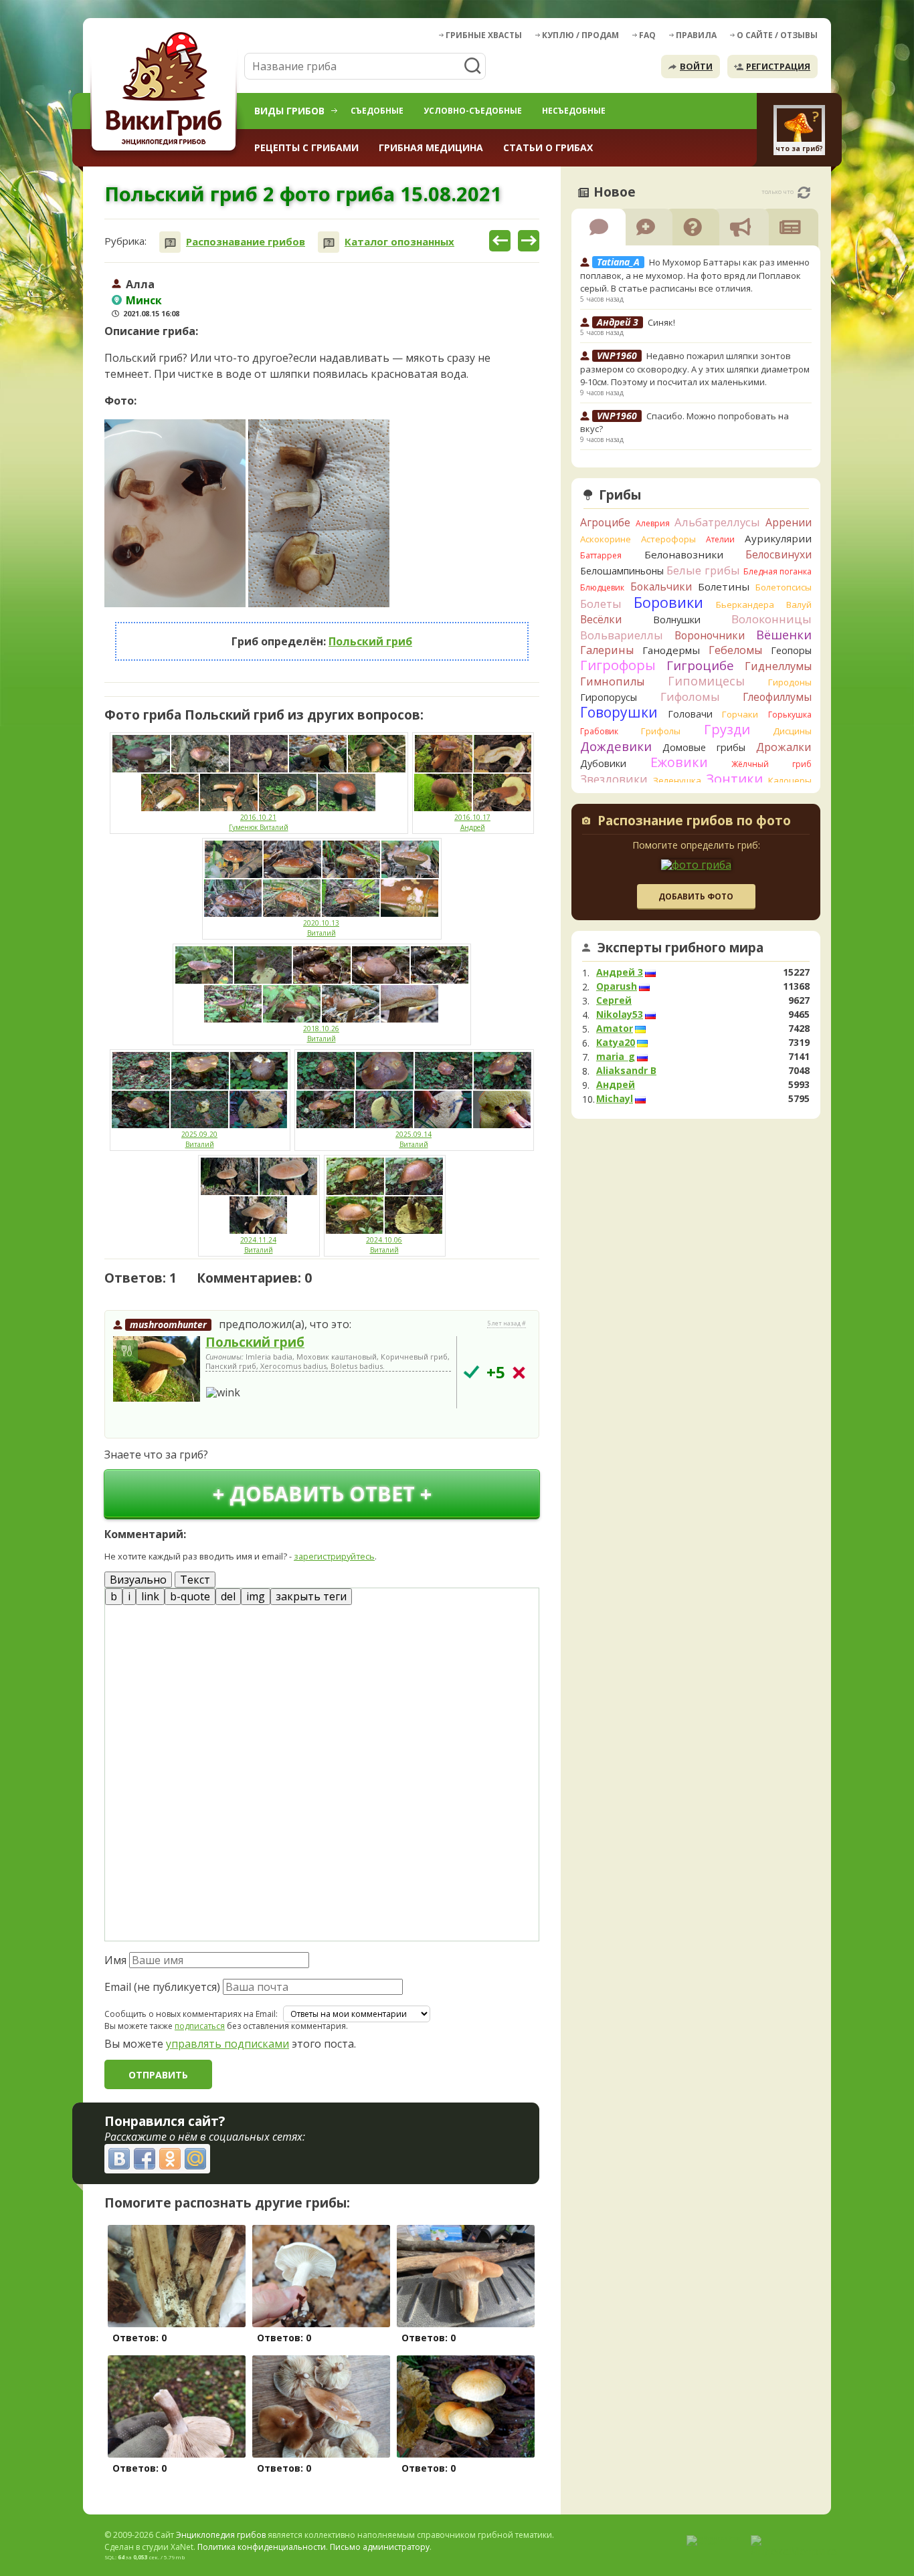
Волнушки (677, 620)
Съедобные (377, 111)
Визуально (138, 1580)
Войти (696, 66)
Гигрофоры (618, 665)
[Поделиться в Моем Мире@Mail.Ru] (195, 2159)
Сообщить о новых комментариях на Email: (191, 2014)
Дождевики (616, 746)
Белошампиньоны (622, 571)
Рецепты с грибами (306, 147)
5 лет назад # (507, 1323)
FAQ (647, 35)
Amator (615, 1029)
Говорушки (619, 712)
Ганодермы (671, 650)
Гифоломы (690, 696)
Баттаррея (601, 555)
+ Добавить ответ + (322, 1494)
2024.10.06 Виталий (384, 1245)
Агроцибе (605, 522)
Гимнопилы (612, 681)
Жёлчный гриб (771, 764)
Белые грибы (703, 570)
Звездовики (614, 779)
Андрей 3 (620, 972)
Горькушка (790, 715)
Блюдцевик (602, 587)
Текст (195, 1580)
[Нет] (519, 1373)
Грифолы (661, 731)
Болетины (724, 586)
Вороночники (710, 635)
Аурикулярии (778, 538)
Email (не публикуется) (162, 1987)
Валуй (799, 605)
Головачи (690, 714)
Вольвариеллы (622, 635)
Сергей (614, 1000)
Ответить (142, 1421)
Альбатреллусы (717, 522)
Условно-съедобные (473, 111)
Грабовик (599, 731)
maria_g (616, 1057)
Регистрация (778, 66)
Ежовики (679, 762)
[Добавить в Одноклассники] (170, 2159)
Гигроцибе (700, 665)
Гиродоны (790, 682)
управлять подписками (227, 2044)
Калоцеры (790, 780)
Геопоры (791, 650)
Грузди (727, 729)
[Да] (471, 1372)
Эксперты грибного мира (680, 948)
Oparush (617, 986)
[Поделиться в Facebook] (145, 2159)
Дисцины (792, 731)
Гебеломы (735, 650)
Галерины (607, 650)
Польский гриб (370, 641)
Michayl (615, 1099)
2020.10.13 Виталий (321, 928)
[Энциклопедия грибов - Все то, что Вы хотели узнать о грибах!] (166, 91)
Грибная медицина (431, 147)
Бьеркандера (745, 605)
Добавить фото (696, 896)
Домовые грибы (704, 747)
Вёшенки (784, 635)
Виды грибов (289, 111)
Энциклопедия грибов (221, 2535)
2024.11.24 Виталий (258, 1245)
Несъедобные (574, 111)
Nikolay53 (620, 1014)
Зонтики (734, 779)
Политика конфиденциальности (262, 2547)
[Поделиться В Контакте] (119, 2159)
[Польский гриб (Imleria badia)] (157, 1370)
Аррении (789, 522)
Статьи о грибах (548, 147)
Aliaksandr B (626, 1071)
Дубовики (603, 763)
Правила (696, 35)
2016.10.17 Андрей (472, 822)
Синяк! (661, 322)
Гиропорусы (609, 697)
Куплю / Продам (580, 35)
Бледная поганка (778, 571)
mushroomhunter (168, 1324)
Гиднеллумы (778, 666)
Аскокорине (606, 539)
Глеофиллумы (777, 697)
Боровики (668, 602)
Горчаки (740, 714)
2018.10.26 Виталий (321, 1034)
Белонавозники (684, 554)
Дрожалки (784, 747)
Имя (115, 1960)
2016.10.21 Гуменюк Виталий (259, 822)
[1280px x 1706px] (175, 514)
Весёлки (601, 619)
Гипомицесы (706, 681)
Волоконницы (771, 619)
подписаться (200, 2026)
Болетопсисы (784, 587)
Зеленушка (677, 780)
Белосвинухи (779, 554)
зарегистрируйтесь (334, 1556)
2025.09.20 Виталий (199, 1139)
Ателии (720, 539)
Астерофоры (668, 539)
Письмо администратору (380, 2547)
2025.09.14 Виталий (414, 1139)
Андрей (616, 1085)
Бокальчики (661, 586)
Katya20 (616, 1043)
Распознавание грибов (246, 242)
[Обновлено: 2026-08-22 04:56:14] (804, 193)
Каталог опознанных (399, 242)
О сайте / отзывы (777, 35)
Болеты (601, 604)
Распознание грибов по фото (694, 822)
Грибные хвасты (484, 35)
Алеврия (653, 523)
